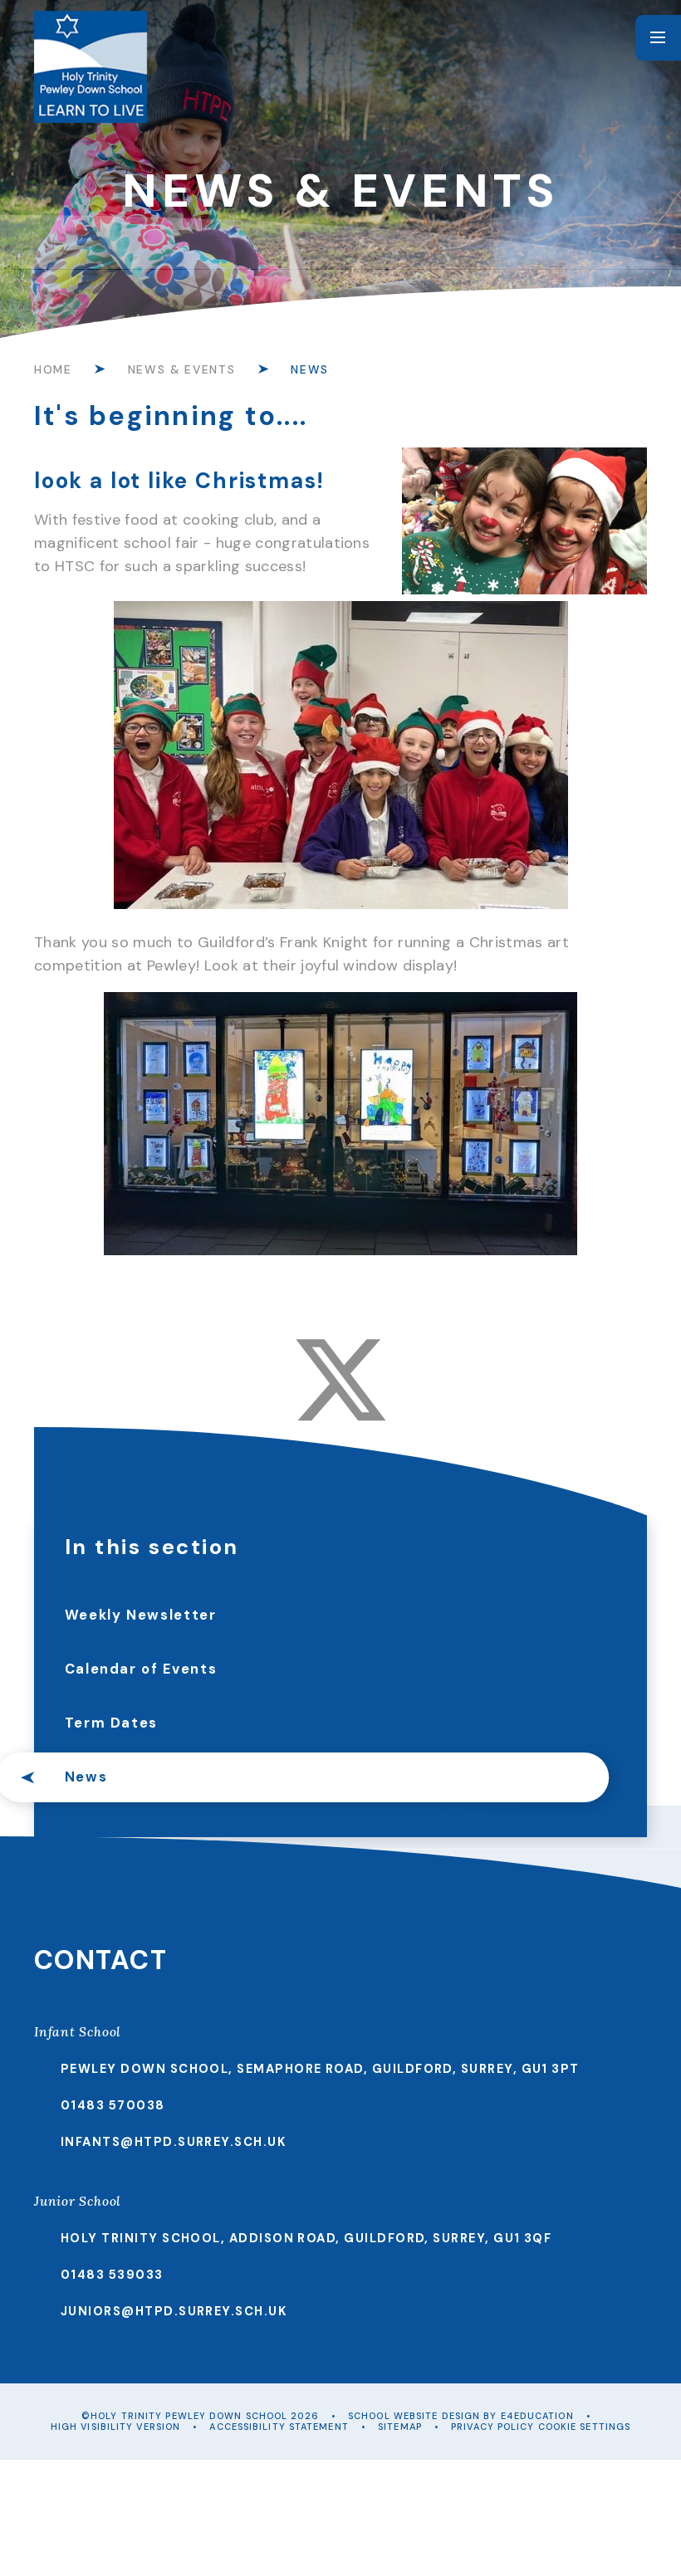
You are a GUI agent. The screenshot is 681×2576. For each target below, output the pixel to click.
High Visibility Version (115, 2427)
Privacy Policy (492, 2427)
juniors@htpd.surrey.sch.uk (174, 2311)
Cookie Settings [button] (585, 2427)
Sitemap (400, 2427)
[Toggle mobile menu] (658, 38)
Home (53, 369)
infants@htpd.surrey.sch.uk (174, 2142)
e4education (537, 2416)
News (310, 369)
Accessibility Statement (279, 2427)
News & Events (181, 369)
